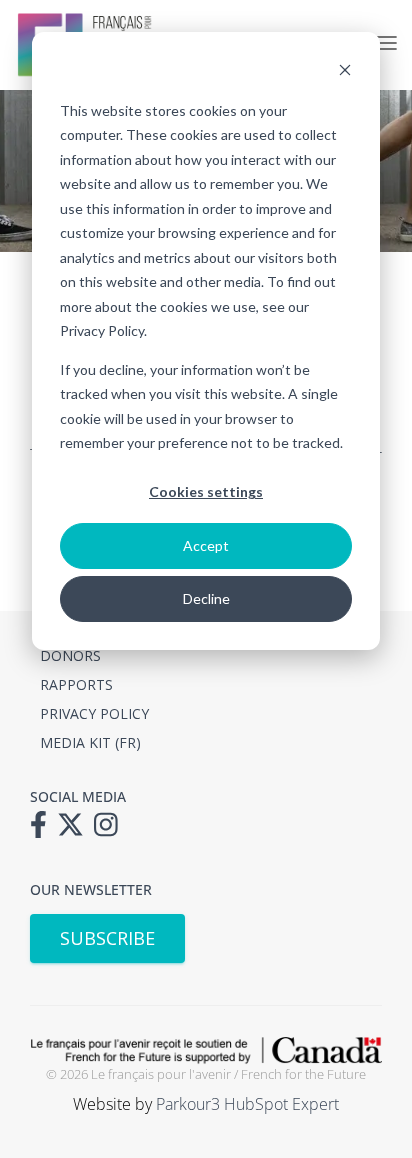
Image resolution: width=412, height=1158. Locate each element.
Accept (206, 545)
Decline (206, 598)
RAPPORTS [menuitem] (76, 684)
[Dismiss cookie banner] (345, 72)
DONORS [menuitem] (70, 655)
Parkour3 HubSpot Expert (247, 1104)
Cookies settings (206, 491)
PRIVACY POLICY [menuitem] (94, 713)
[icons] (43, 831)
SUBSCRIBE (107, 938)
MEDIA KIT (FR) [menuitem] (90, 742)
